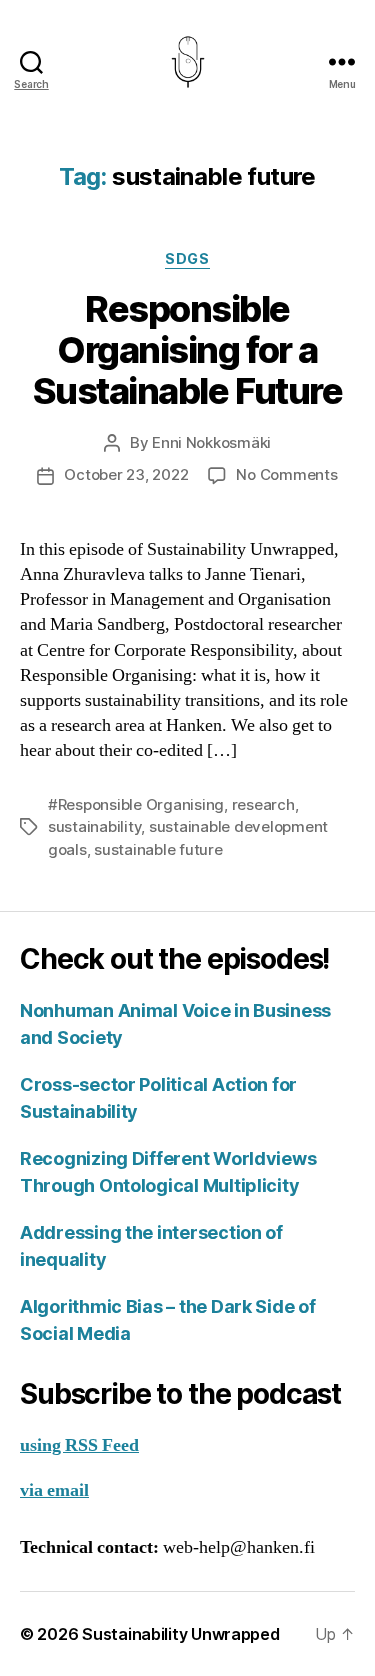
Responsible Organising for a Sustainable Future (187, 350)
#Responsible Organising (136, 804)
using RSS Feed (79, 1445)
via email (54, 1490)
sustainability (94, 826)
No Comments (286, 474)
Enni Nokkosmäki (211, 442)
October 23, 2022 (126, 474)
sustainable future (158, 849)
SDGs (187, 258)
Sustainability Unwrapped (181, 1634)
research (263, 804)
